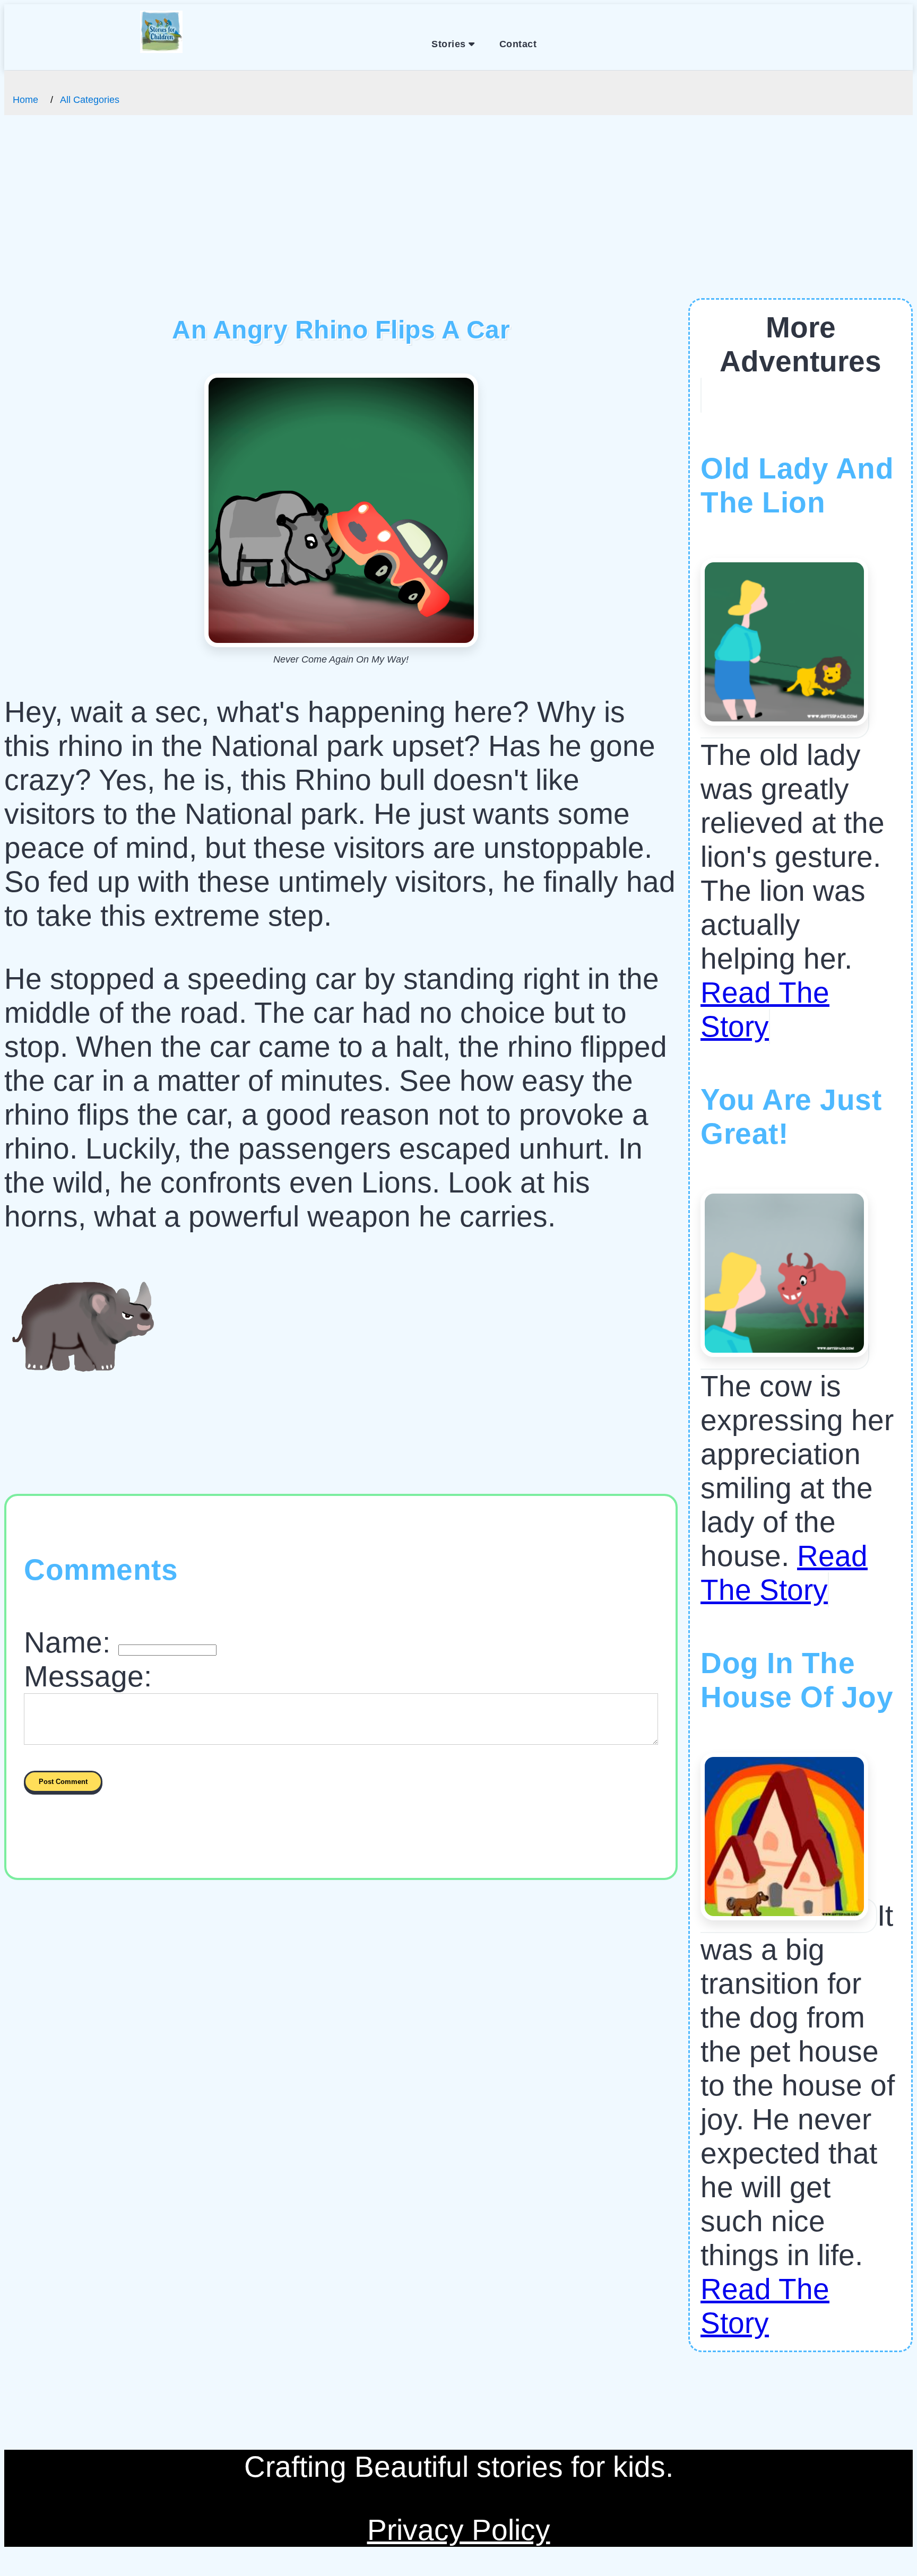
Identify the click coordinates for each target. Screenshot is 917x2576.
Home (25, 100)
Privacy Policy (459, 2530)
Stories (450, 44)
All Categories (90, 100)
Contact (518, 44)
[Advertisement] (458, 219)
